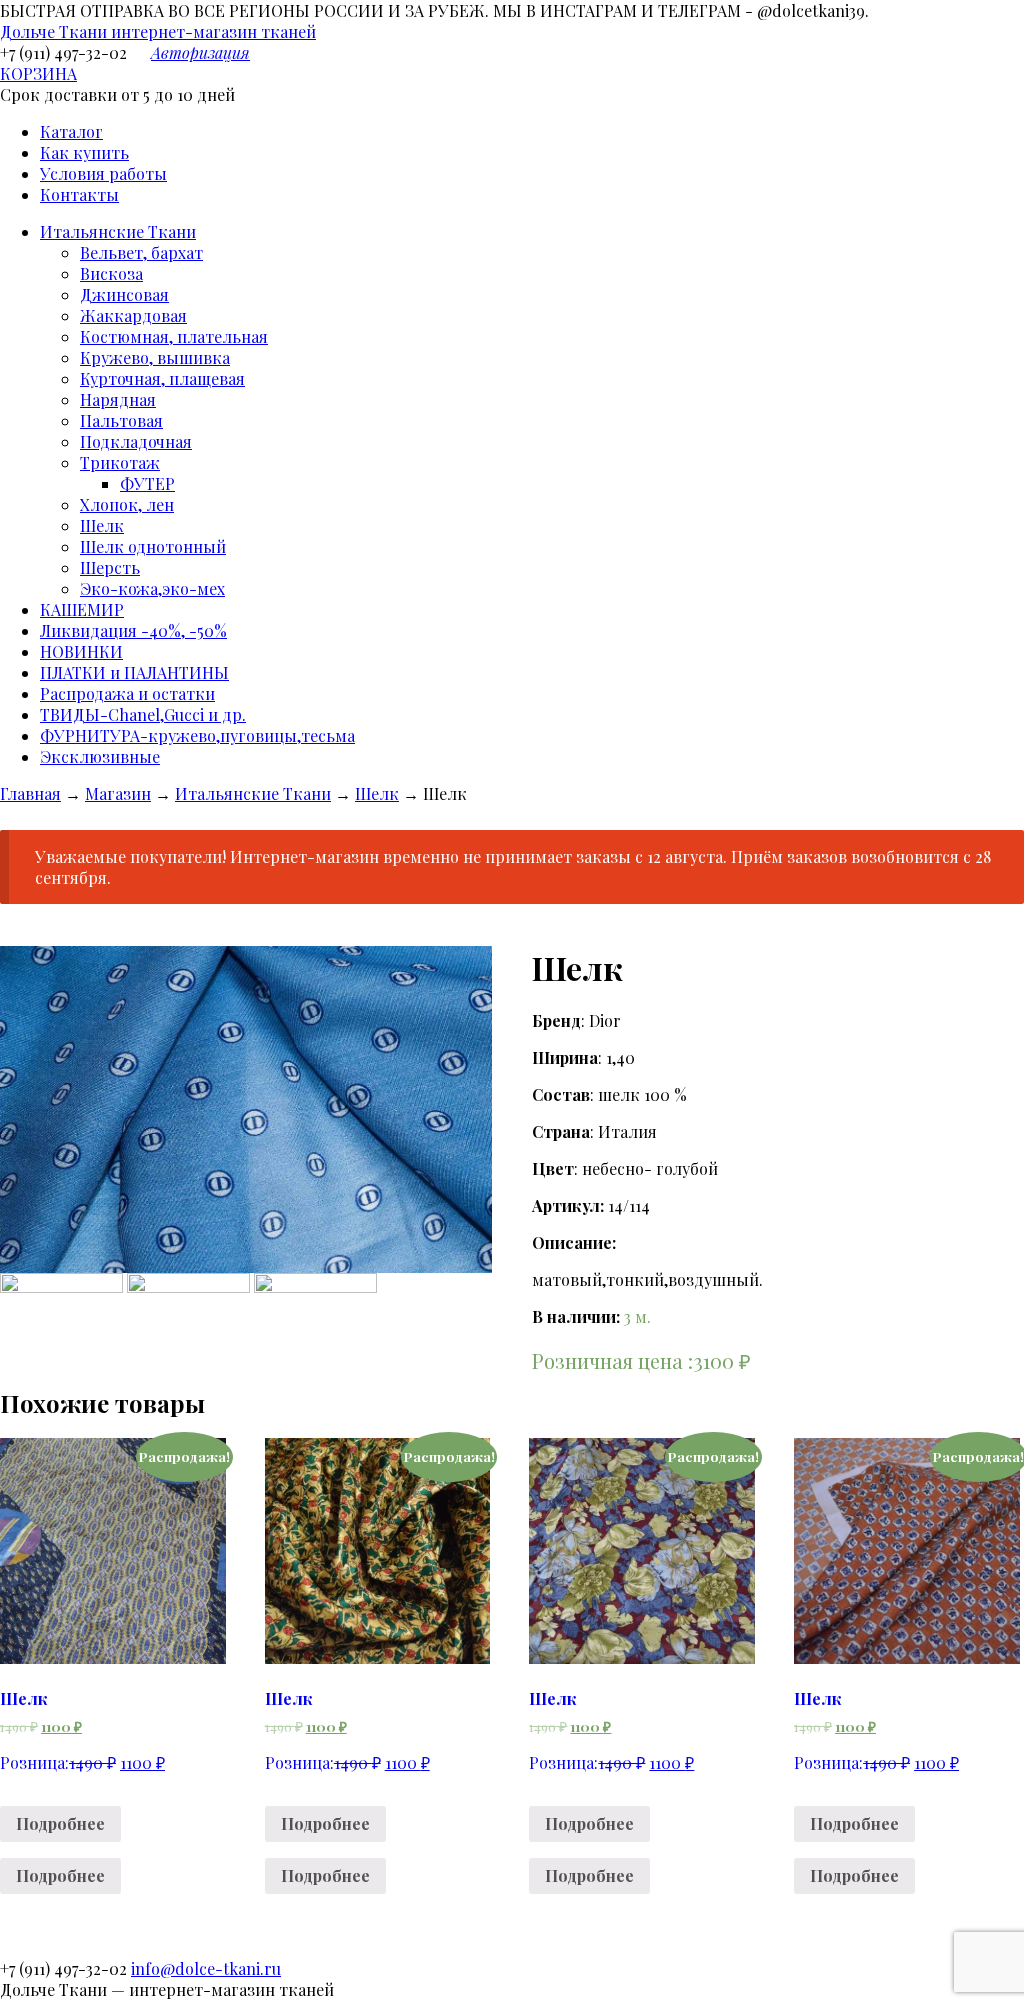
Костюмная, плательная (174, 336)
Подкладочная (136, 441)
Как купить (84, 152)
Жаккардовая (133, 315)
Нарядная (118, 399)
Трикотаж (120, 462)
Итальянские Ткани (118, 231)
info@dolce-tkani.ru (206, 1968)
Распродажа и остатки (127, 693)
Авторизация (200, 52)
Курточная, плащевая (162, 378)
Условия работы (103, 173)
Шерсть (110, 567)
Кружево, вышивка (155, 357)
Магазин (118, 793)
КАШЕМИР (82, 609)
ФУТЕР (147, 483)
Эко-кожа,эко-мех (152, 588)
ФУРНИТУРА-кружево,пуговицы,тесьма (197, 735)
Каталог (71, 131)
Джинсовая (124, 294)
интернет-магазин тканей (158, 31)
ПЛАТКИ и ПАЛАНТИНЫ (134, 672)
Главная (30, 793)
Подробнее (60, 1823)
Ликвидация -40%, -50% (133, 630)
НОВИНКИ (81, 651)
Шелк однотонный (153, 546)
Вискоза (111, 273)
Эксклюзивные (100, 756)
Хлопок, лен (127, 504)
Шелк (102, 525)
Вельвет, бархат (141, 252)
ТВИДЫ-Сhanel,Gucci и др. (143, 714)
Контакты (79, 194)
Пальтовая (121, 420)
